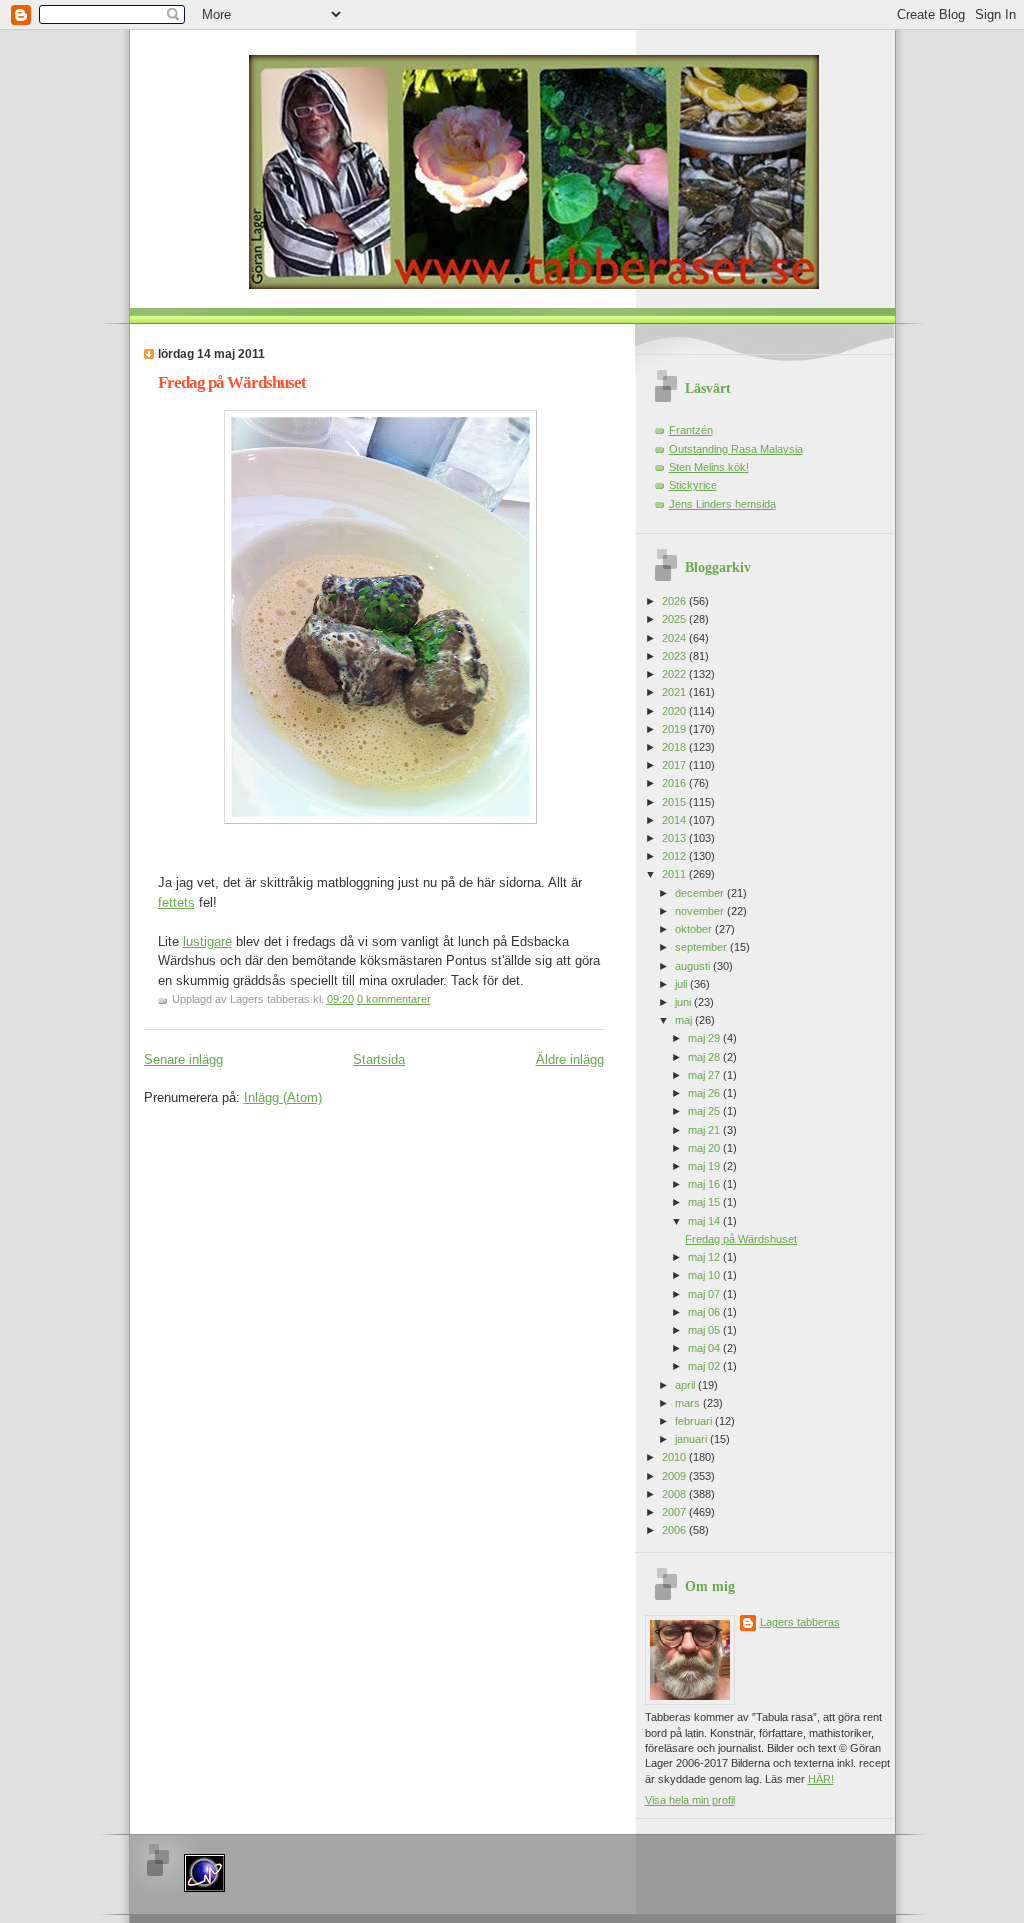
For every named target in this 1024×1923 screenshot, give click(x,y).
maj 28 (705, 1057)
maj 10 (705, 1275)
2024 (675, 638)
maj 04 (705, 1348)
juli (682, 984)
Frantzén (691, 430)
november (701, 911)
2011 (675, 874)
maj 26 (705, 1093)
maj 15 (705, 1202)
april (686, 1385)
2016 (675, 783)
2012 (675, 856)
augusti (694, 966)
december (701, 893)
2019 (675, 729)
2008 (675, 1494)
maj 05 (705, 1330)
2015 (675, 802)
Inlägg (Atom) (283, 1097)
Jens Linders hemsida (722, 504)
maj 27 (705, 1075)
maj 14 (705, 1221)
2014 (675, 820)
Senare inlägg (183, 1059)
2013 (675, 838)
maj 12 (705, 1257)
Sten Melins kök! (709, 467)
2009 (675, 1476)
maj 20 (705, 1148)
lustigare (207, 941)
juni (684, 1002)
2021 (675, 692)
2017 (675, 765)
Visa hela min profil (690, 1800)
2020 (675, 711)
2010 (675, 1457)
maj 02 (705, 1366)
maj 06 (705, 1312)
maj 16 (705, 1184)
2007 (675, 1512)
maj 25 (705, 1111)
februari (695, 1421)
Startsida (379, 1059)
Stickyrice (693, 485)
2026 (675, 601)
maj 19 (705, 1166)
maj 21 (705, 1130)
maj (685, 1020)
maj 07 (705, 1294)
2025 (675, 619)
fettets (176, 902)
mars (689, 1403)
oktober (695, 929)
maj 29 (705, 1038)
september (702, 947)
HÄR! (821, 1779)
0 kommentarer (394, 999)
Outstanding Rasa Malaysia (736, 449)
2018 (675, 747)
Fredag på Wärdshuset (232, 382)
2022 (675, 674)
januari (692, 1439)
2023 (675, 656)
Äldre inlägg (570, 1059)
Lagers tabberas (800, 1622)
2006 (675, 1530)
